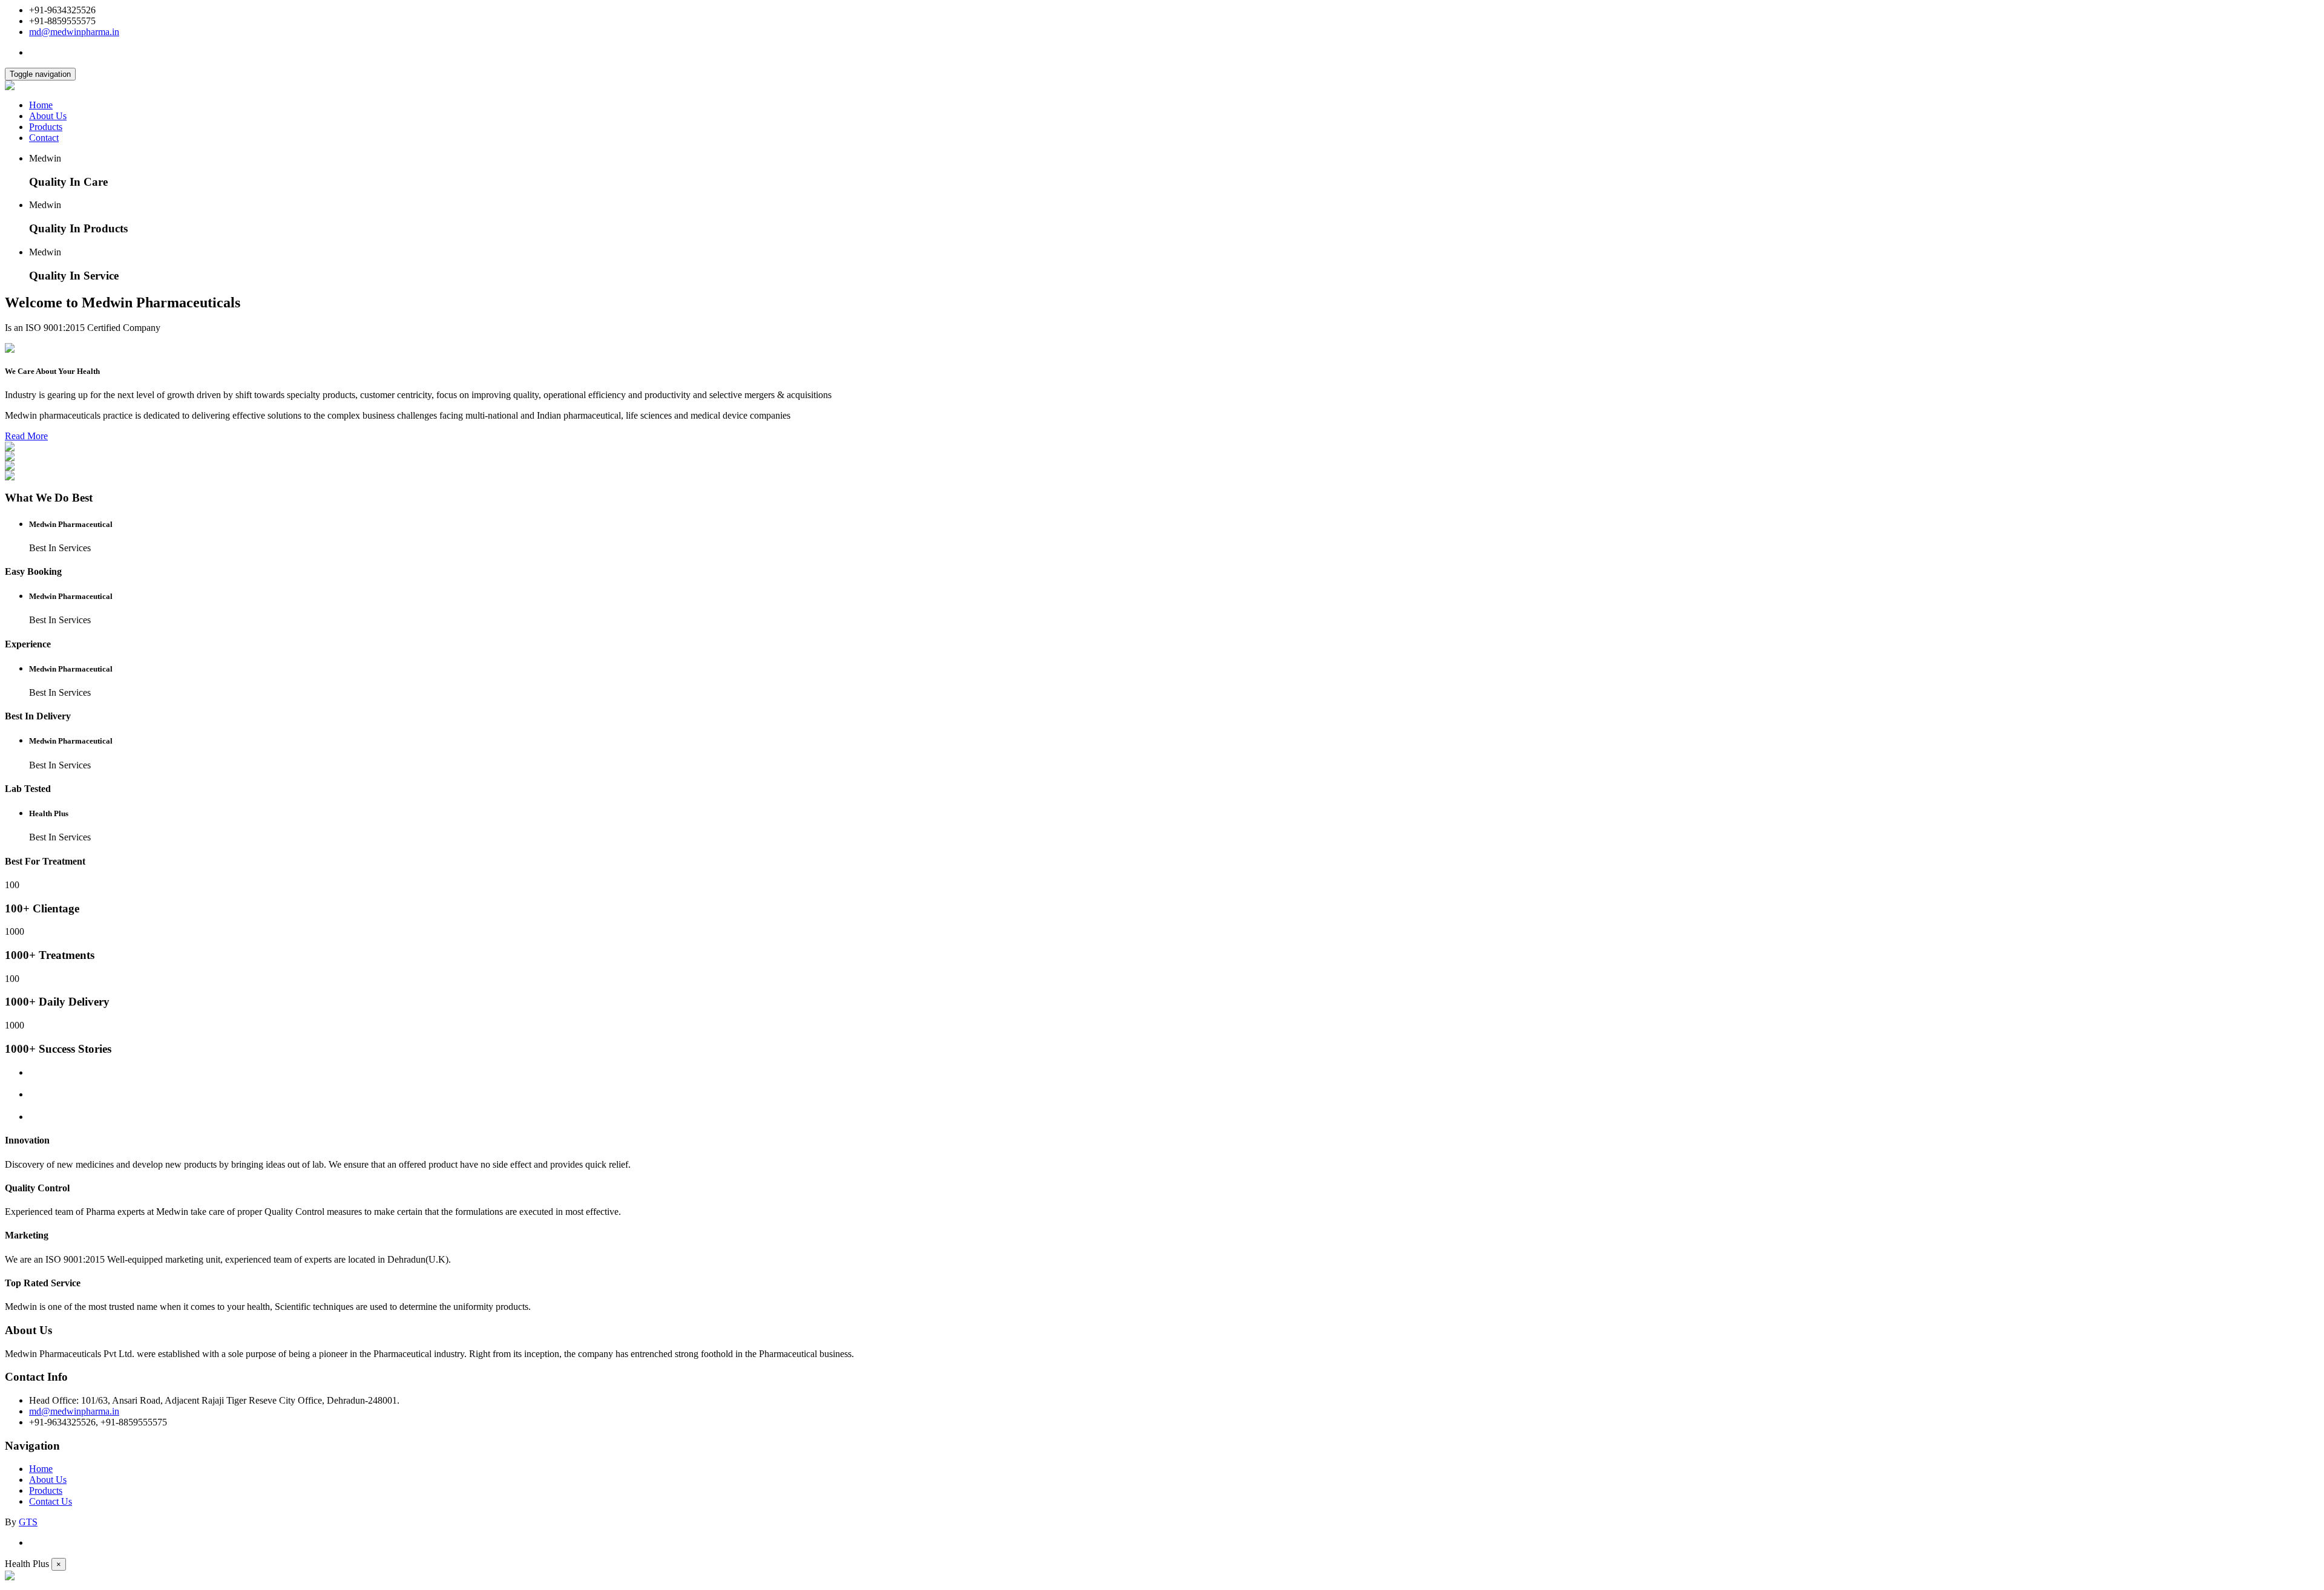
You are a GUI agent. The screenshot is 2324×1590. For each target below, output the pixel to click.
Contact (44, 138)
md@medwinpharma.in (74, 32)
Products (46, 127)
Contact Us (51, 1501)
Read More (26, 436)
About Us (48, 116)
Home (41, 105)
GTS (28, 1522)
